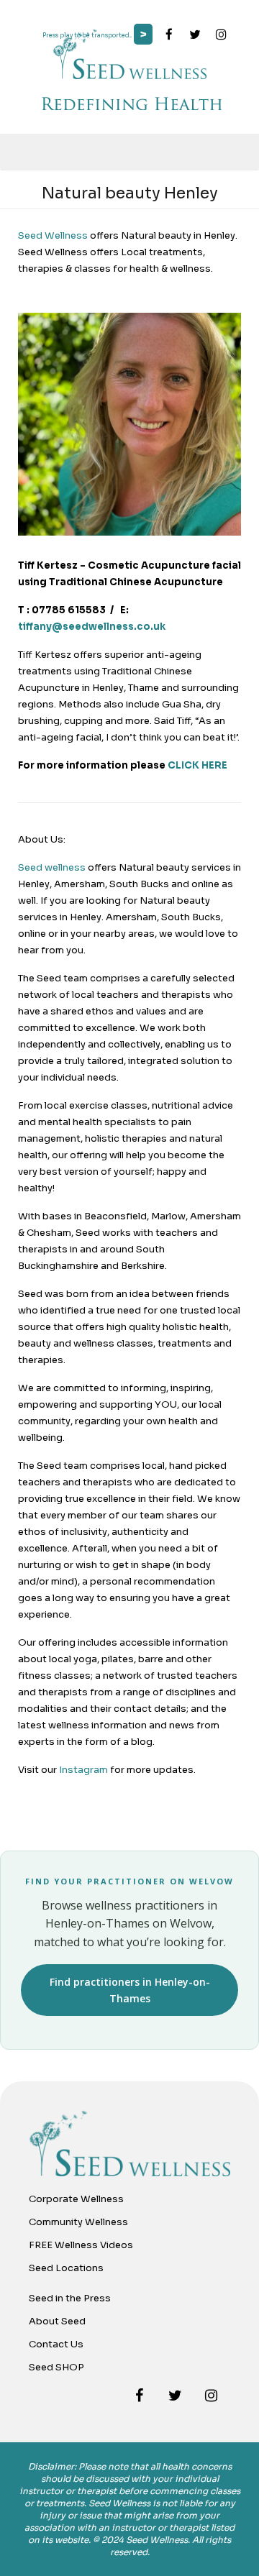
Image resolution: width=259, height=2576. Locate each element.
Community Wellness (78, 2222)
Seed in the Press (70, 2298)
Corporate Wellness (76, 2199)
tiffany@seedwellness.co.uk (92, 627)
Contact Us (56, 2344)
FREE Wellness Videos (81, 2245)
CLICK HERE (197, 765)
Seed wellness (52, 867)
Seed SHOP (56, 2367)
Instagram (83, 1770)
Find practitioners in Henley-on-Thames (130, 1990)
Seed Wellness (53, 235)
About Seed (57, 2321)
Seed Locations (66, 2268)
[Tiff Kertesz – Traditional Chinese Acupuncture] (129, 532)
